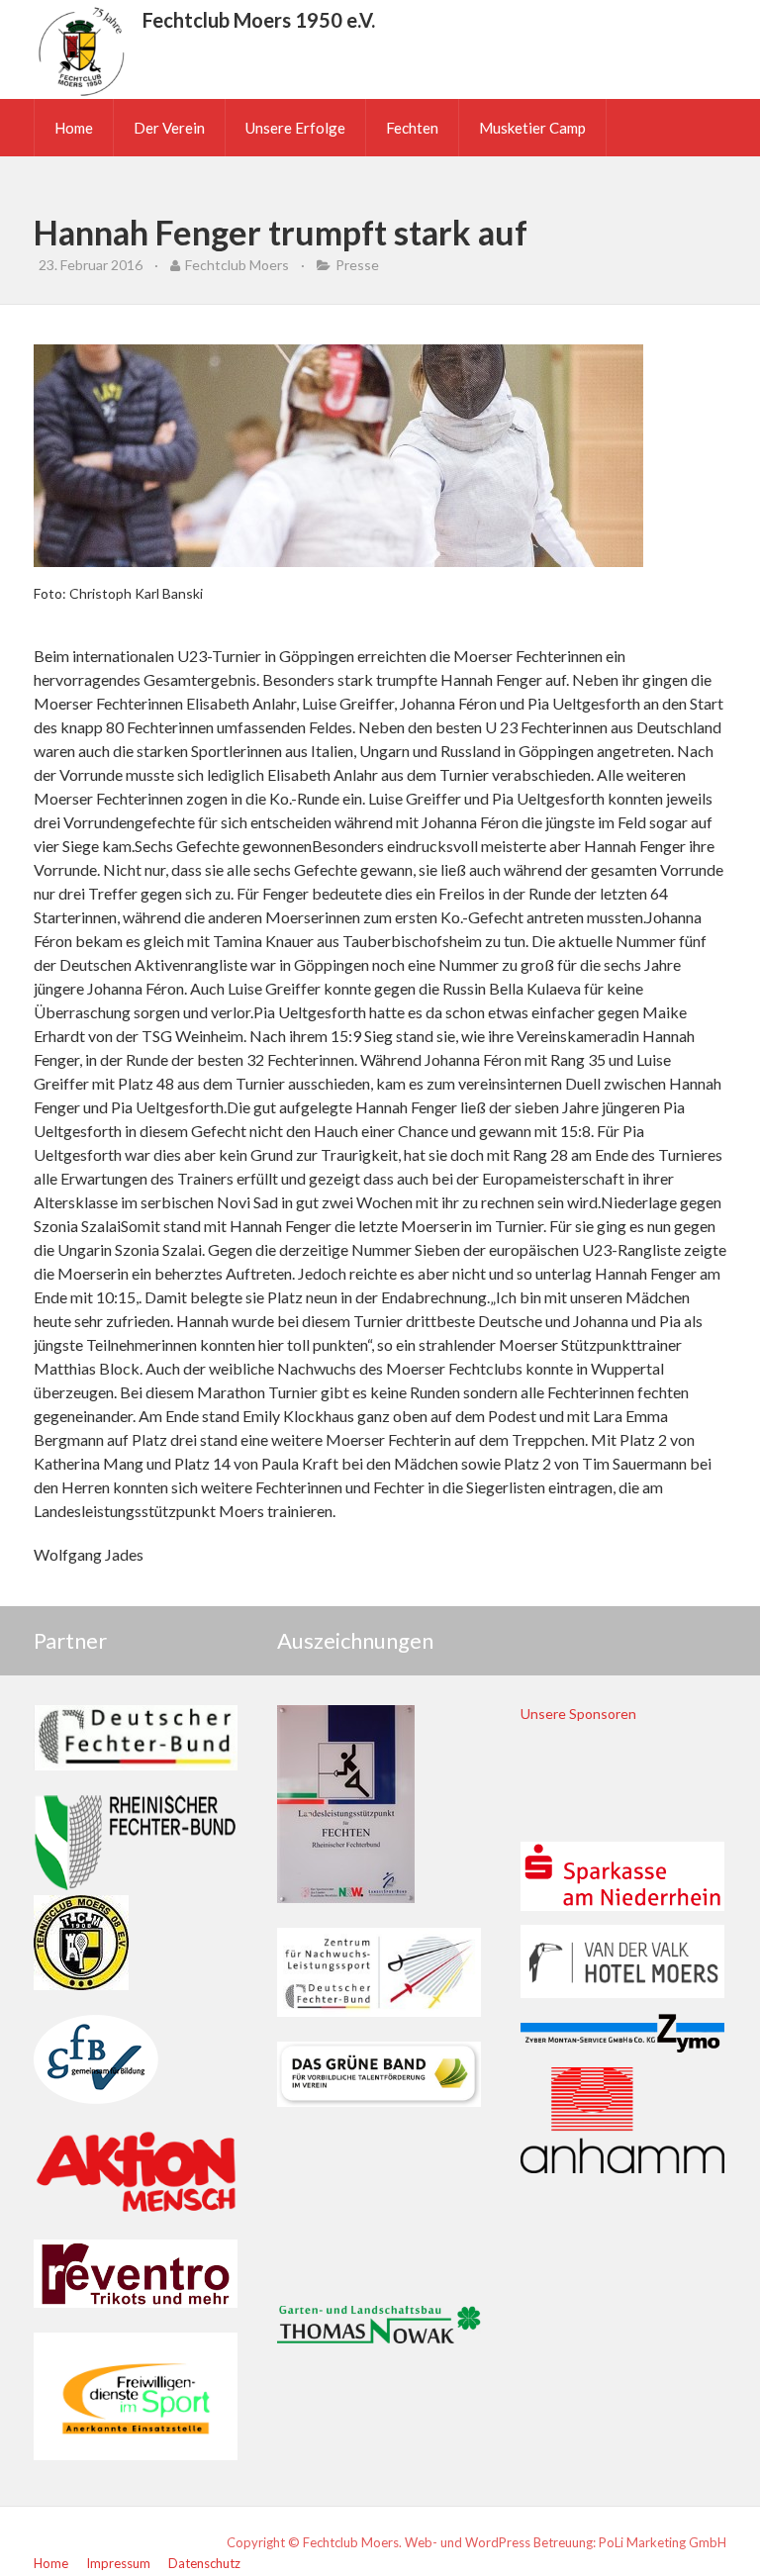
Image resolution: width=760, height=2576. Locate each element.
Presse (357, 265)
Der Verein (169, 128)
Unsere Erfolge (295, 128)
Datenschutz (204, 2563)
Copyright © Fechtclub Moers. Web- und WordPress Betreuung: (413, 2542)
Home (74, 128)
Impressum (118, 2563)
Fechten (412, 128)
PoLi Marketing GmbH (663, 2542)
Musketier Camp (532, 128)
